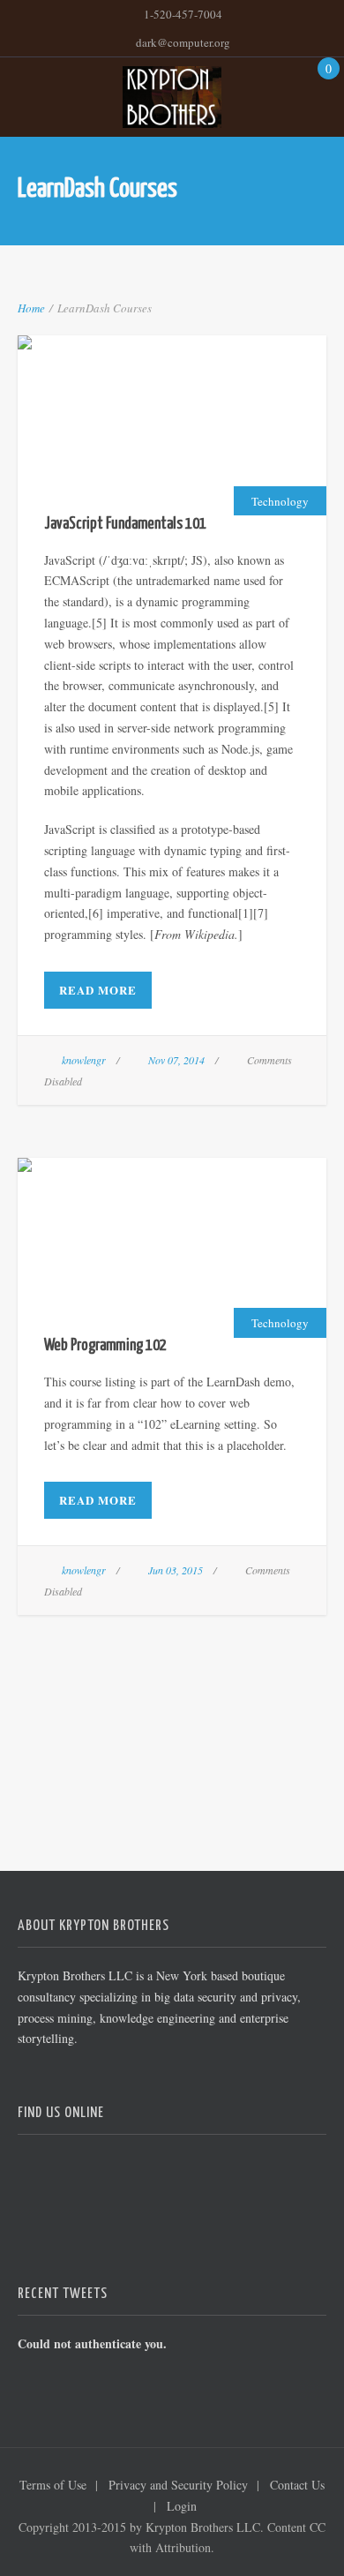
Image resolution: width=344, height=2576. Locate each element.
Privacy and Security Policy (178, 2485)
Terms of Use (53, 2485)
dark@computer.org (183, 42)
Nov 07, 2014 (176, 1060)
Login (182, 2506)
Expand (125, 436)
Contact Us (297, 2485)
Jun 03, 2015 (176, 1570)
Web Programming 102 (172, 1213)
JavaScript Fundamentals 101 (172, 391)
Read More (98, 990)
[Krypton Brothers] (172, 97)
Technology (280, 501)
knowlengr (84, 1060)
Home (31, 308)
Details (218, 436)
